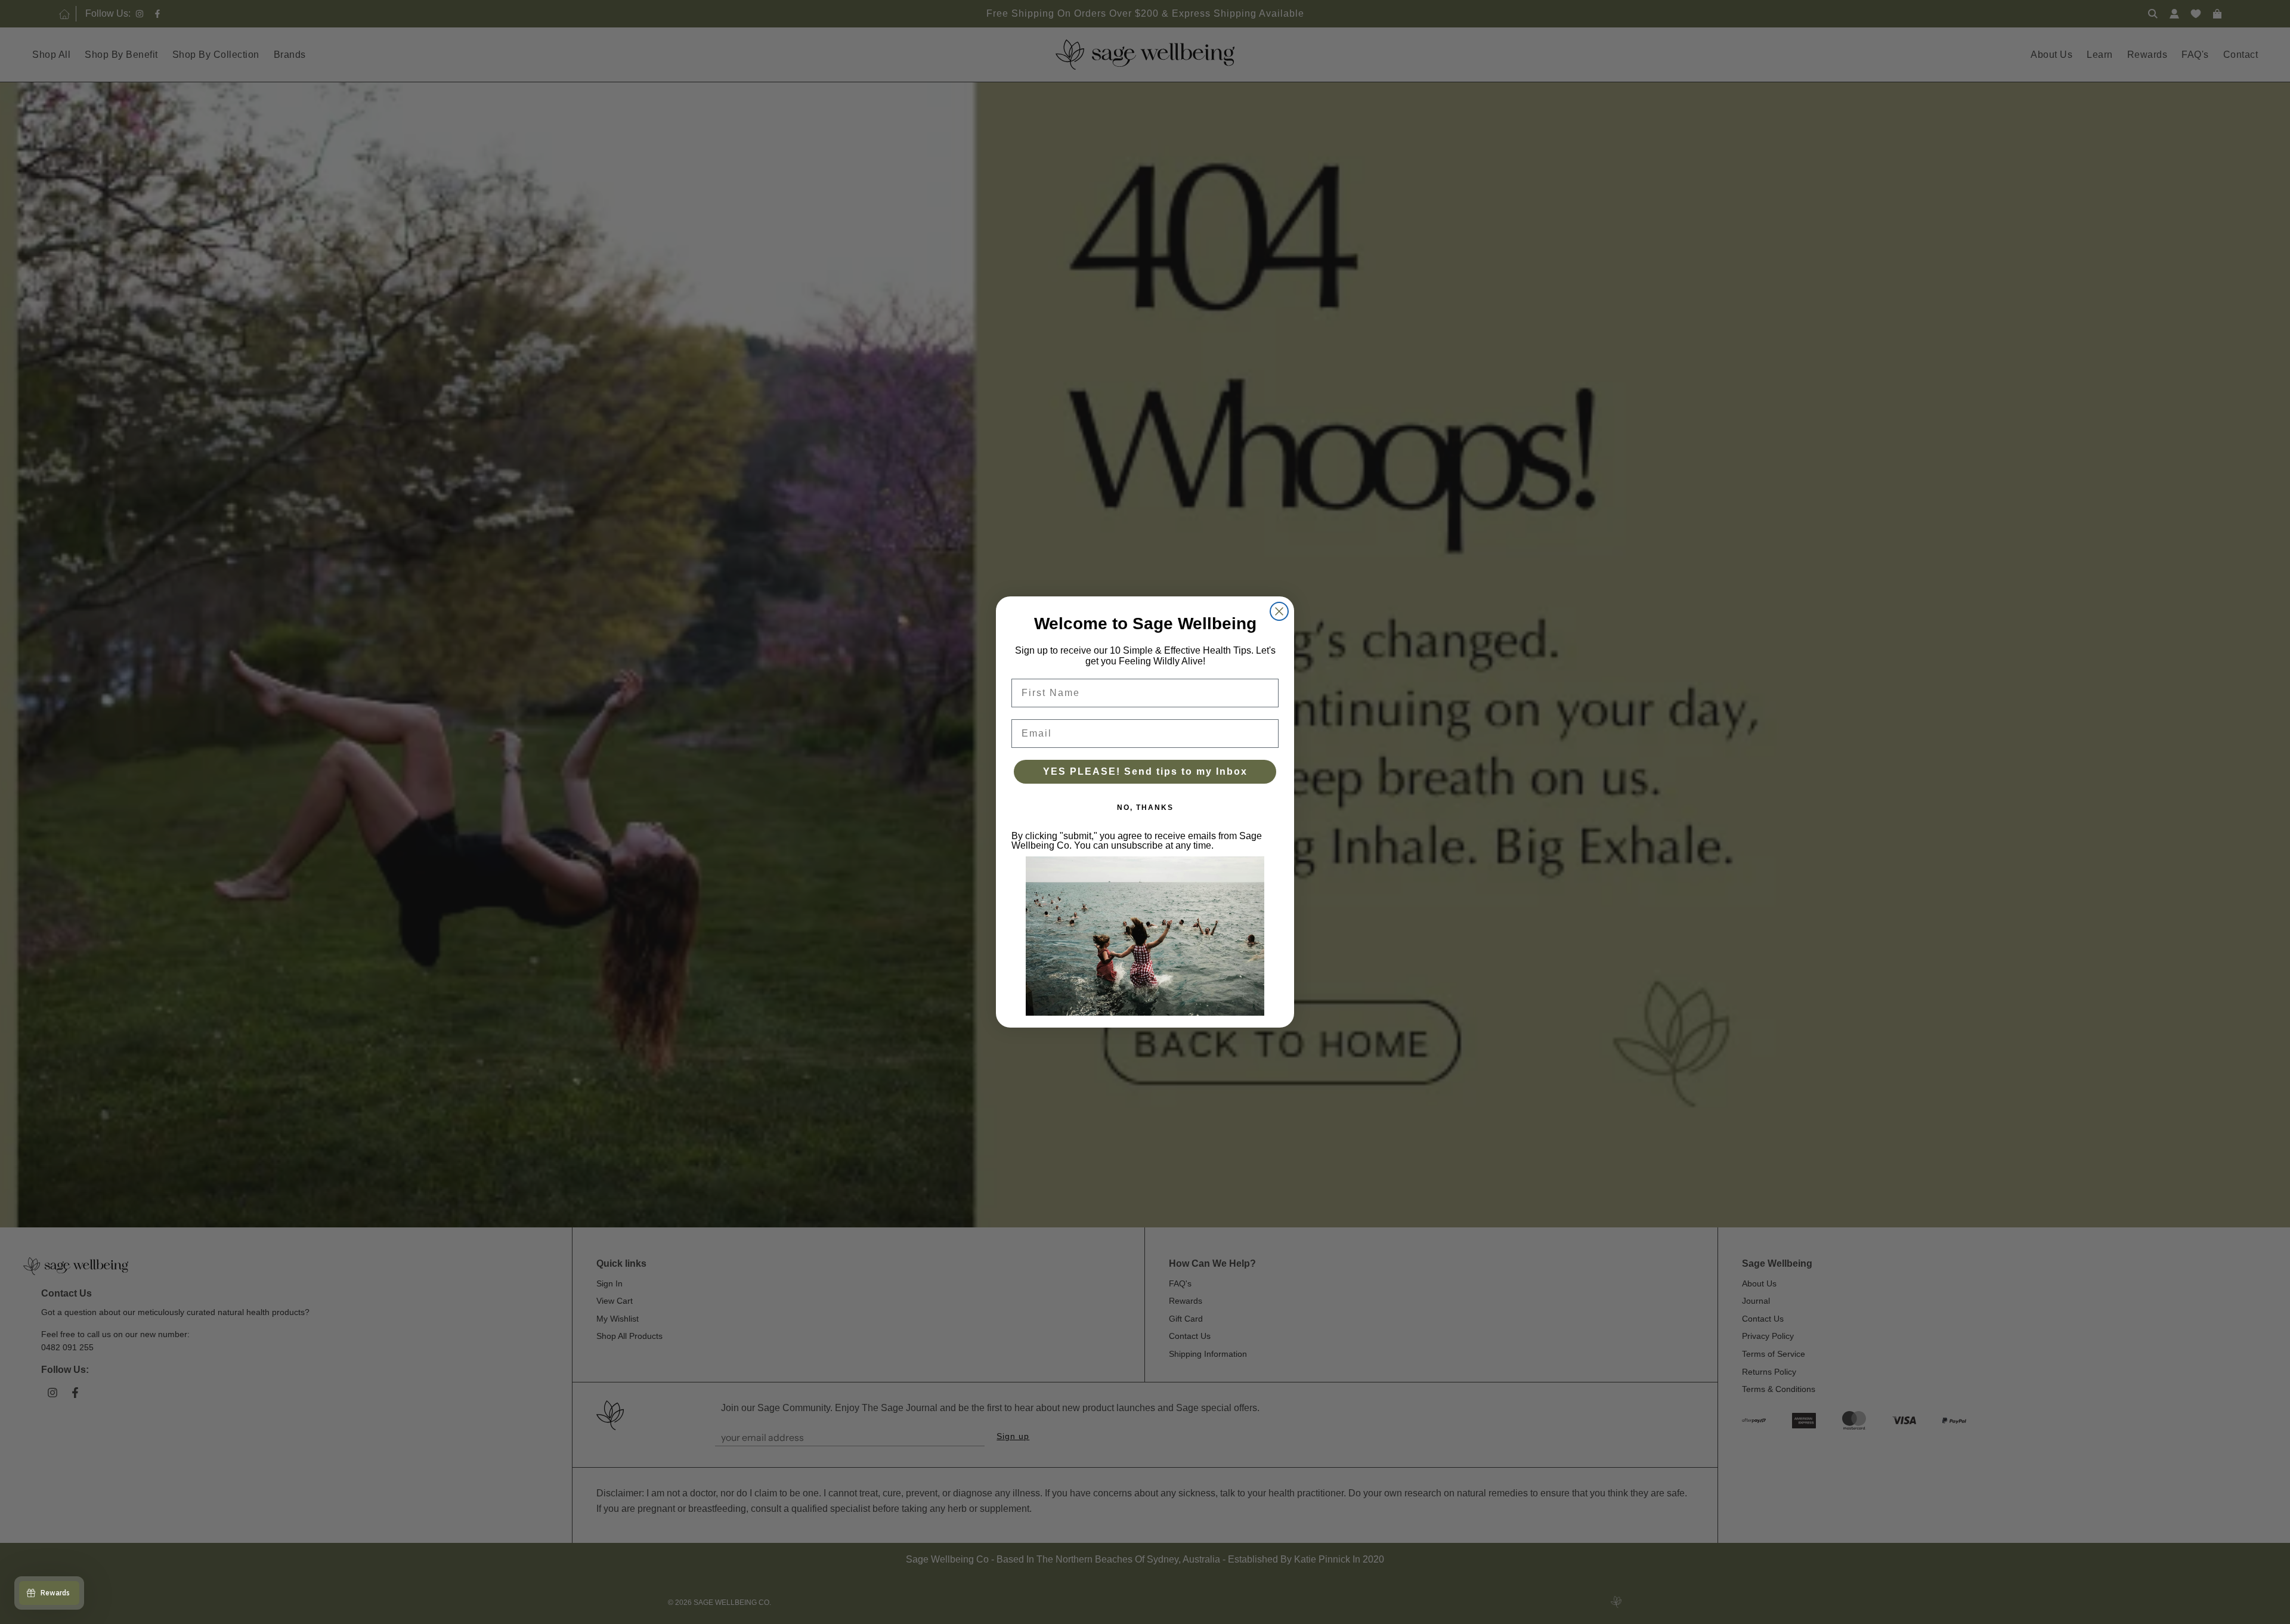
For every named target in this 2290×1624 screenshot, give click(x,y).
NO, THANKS (1145, 808)
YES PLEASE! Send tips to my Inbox (1145, 771)
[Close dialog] (1279, 611)
